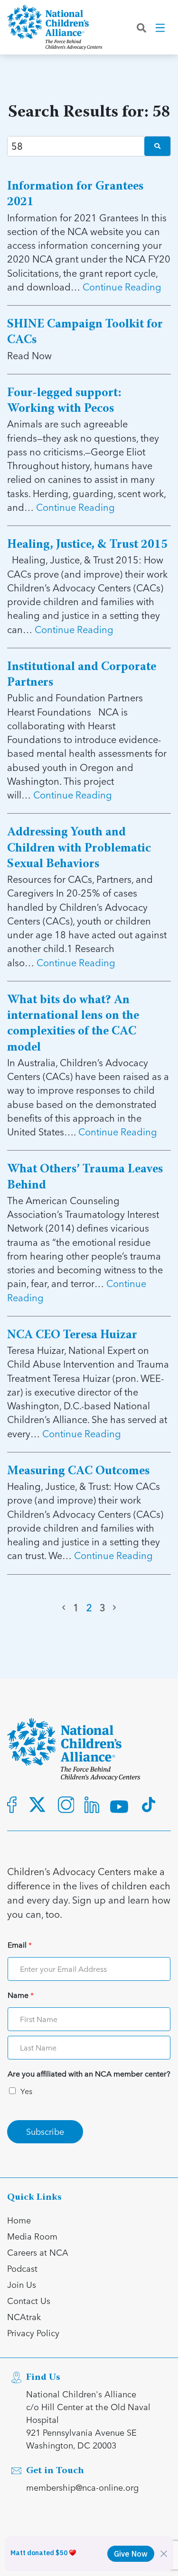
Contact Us (29, 2300)
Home (19, 2220)
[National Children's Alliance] (55, 27)
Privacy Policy (33, 2333)
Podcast (22, 2268)
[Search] (141, 27)
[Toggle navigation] (161, 27)
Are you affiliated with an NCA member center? (89, 2074)
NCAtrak (24, 2317)
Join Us (22, 2284)
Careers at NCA (38, 2252)
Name (21, 1995)
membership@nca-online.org (82, 2487)
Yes (26, 2091)
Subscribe (45, 2131)
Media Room (32, 2236)
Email (20, 1945)
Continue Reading (122, 287)
